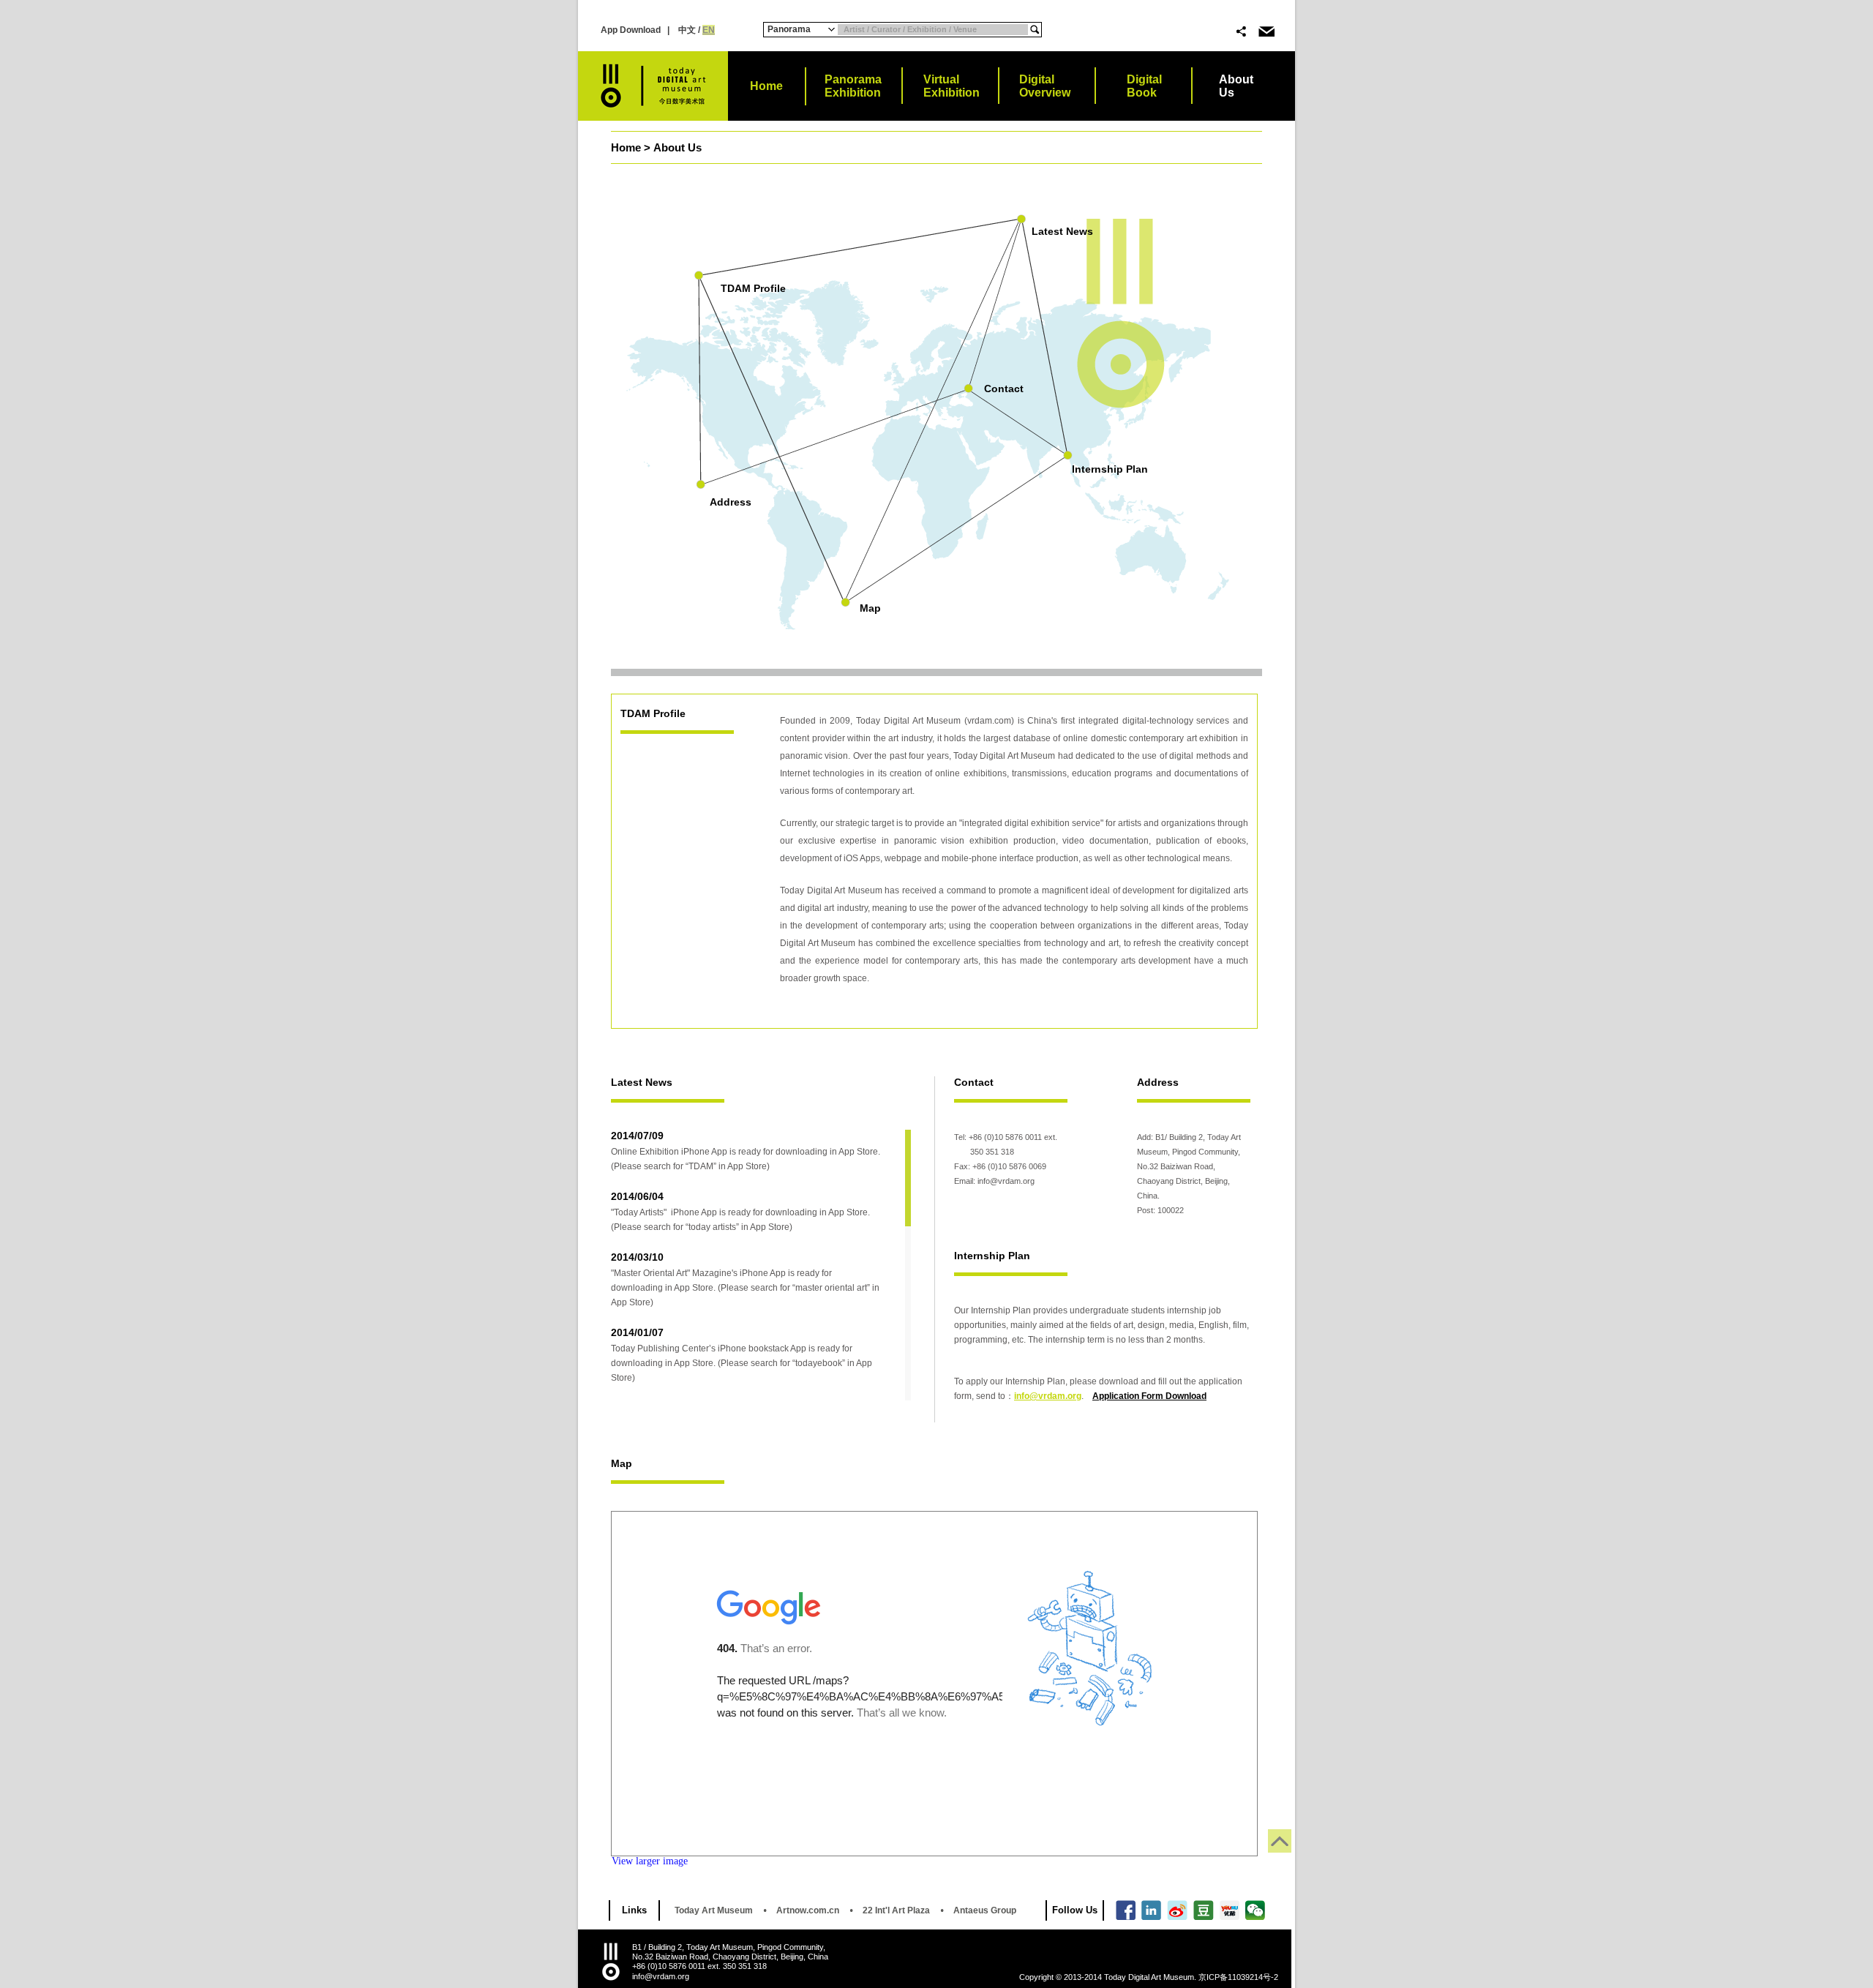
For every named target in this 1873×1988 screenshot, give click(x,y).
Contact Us (1266, 31)
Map (870, 608)
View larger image (650, 1861)
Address (731, 502)
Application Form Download (1149, 1396)
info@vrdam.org (1048, 1396)
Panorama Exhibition (853, 86)
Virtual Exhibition (951, 86)
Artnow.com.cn (808, 1910)
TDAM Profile (753, 288)
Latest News (1062, 231)
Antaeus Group (985, 1910)
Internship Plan (1110, 469)
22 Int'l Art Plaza (896, 1910)
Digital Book (1144, 86)
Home (766, 86)
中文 (686, 30)
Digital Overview (1045, 86)
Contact (1004, 389)
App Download (631, 30)
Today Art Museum (714, 1910)
